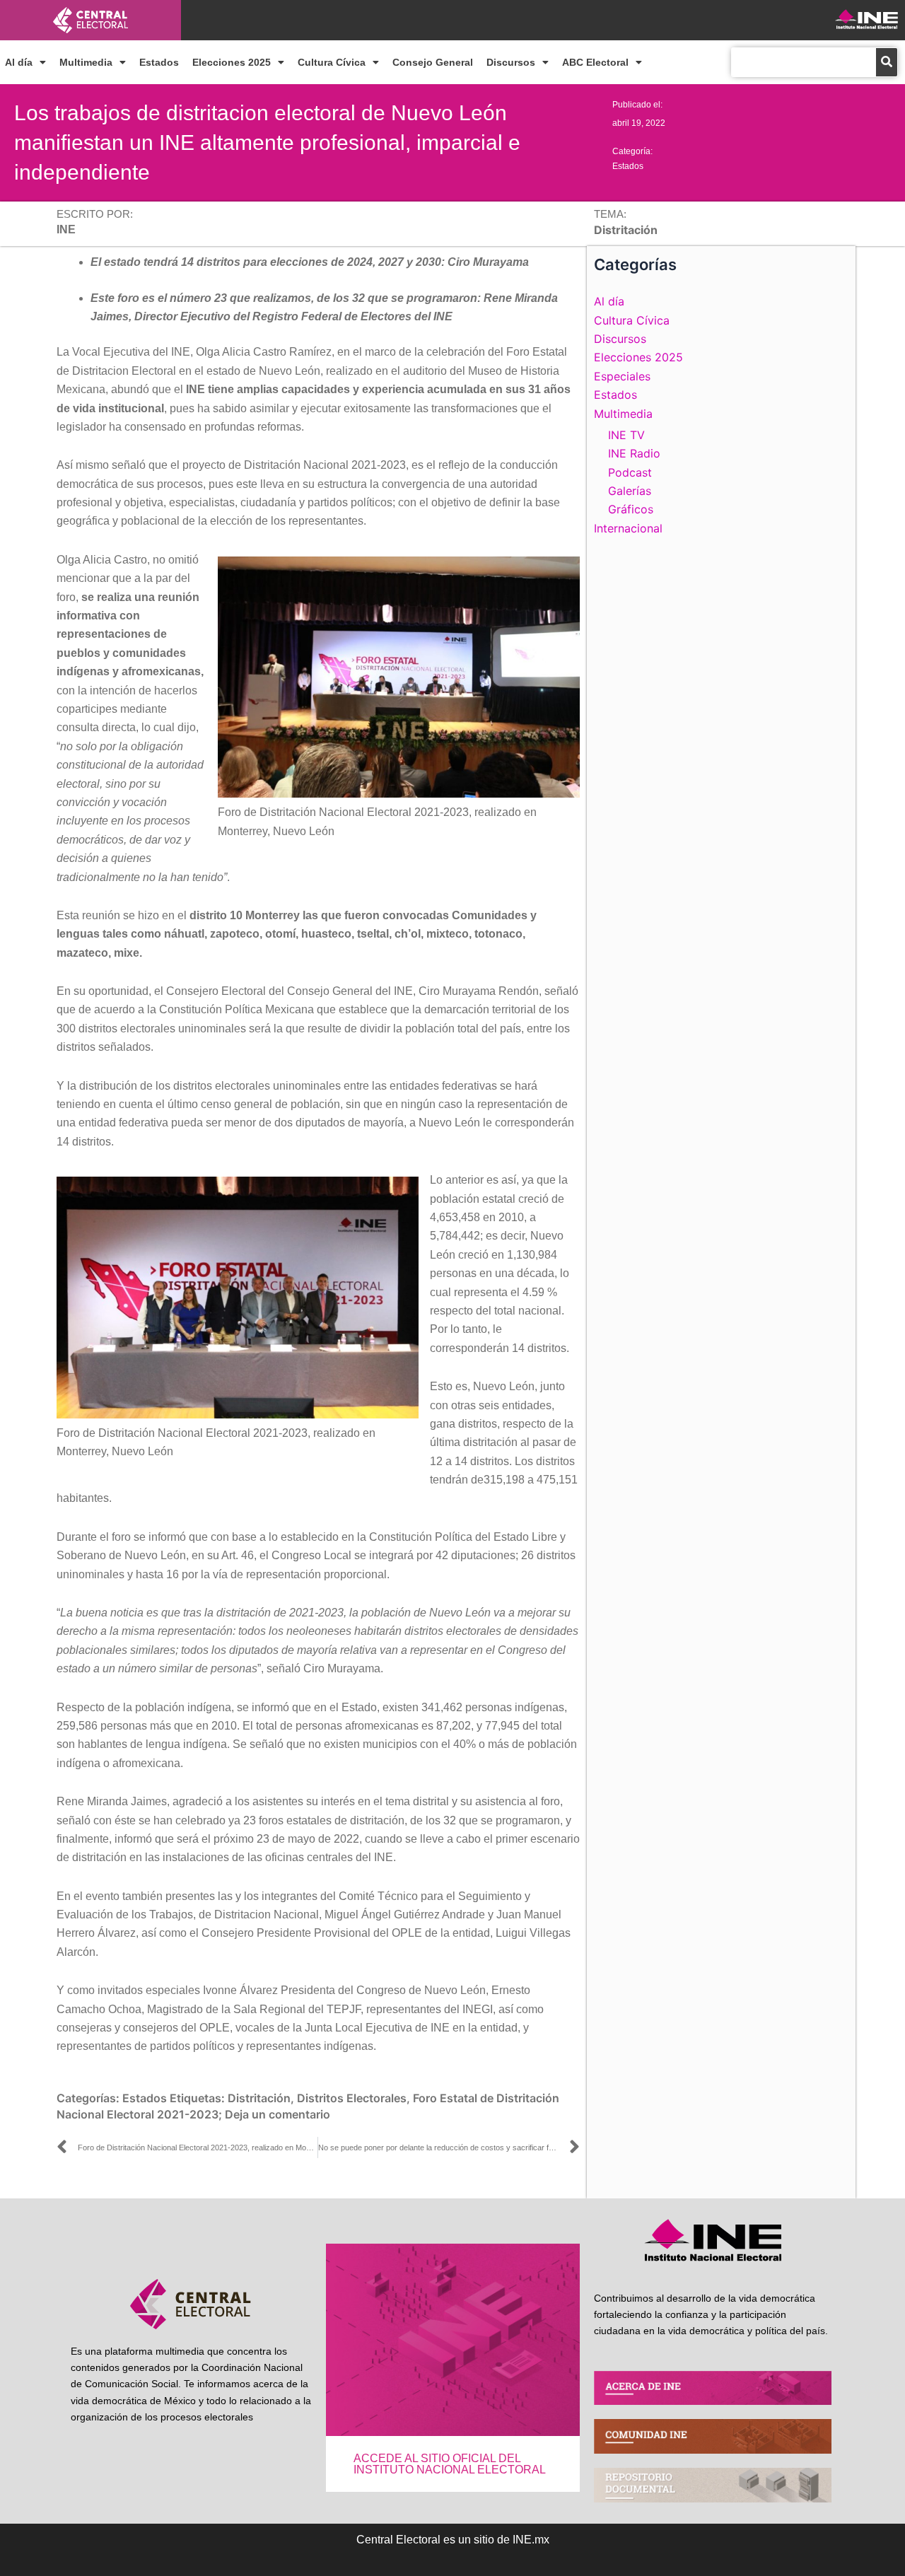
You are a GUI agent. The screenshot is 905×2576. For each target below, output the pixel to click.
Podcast (630, 472)
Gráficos (631, 509)
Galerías (630, 491)
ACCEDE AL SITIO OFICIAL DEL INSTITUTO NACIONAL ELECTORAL (450, 2464)
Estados (159, 62)
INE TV (626, 435)
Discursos (511, 62)
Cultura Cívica (332, 62)
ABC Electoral (595, 62)
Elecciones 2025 (232, 62)
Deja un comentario (278, 2114)
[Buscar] (887, 62)
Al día (19, 62)
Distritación (259, 2098)
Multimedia (86, 62)
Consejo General (433, 62)
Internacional (628, 528)
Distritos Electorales (352, 2098)
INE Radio (634, 453)
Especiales (622, 376)
